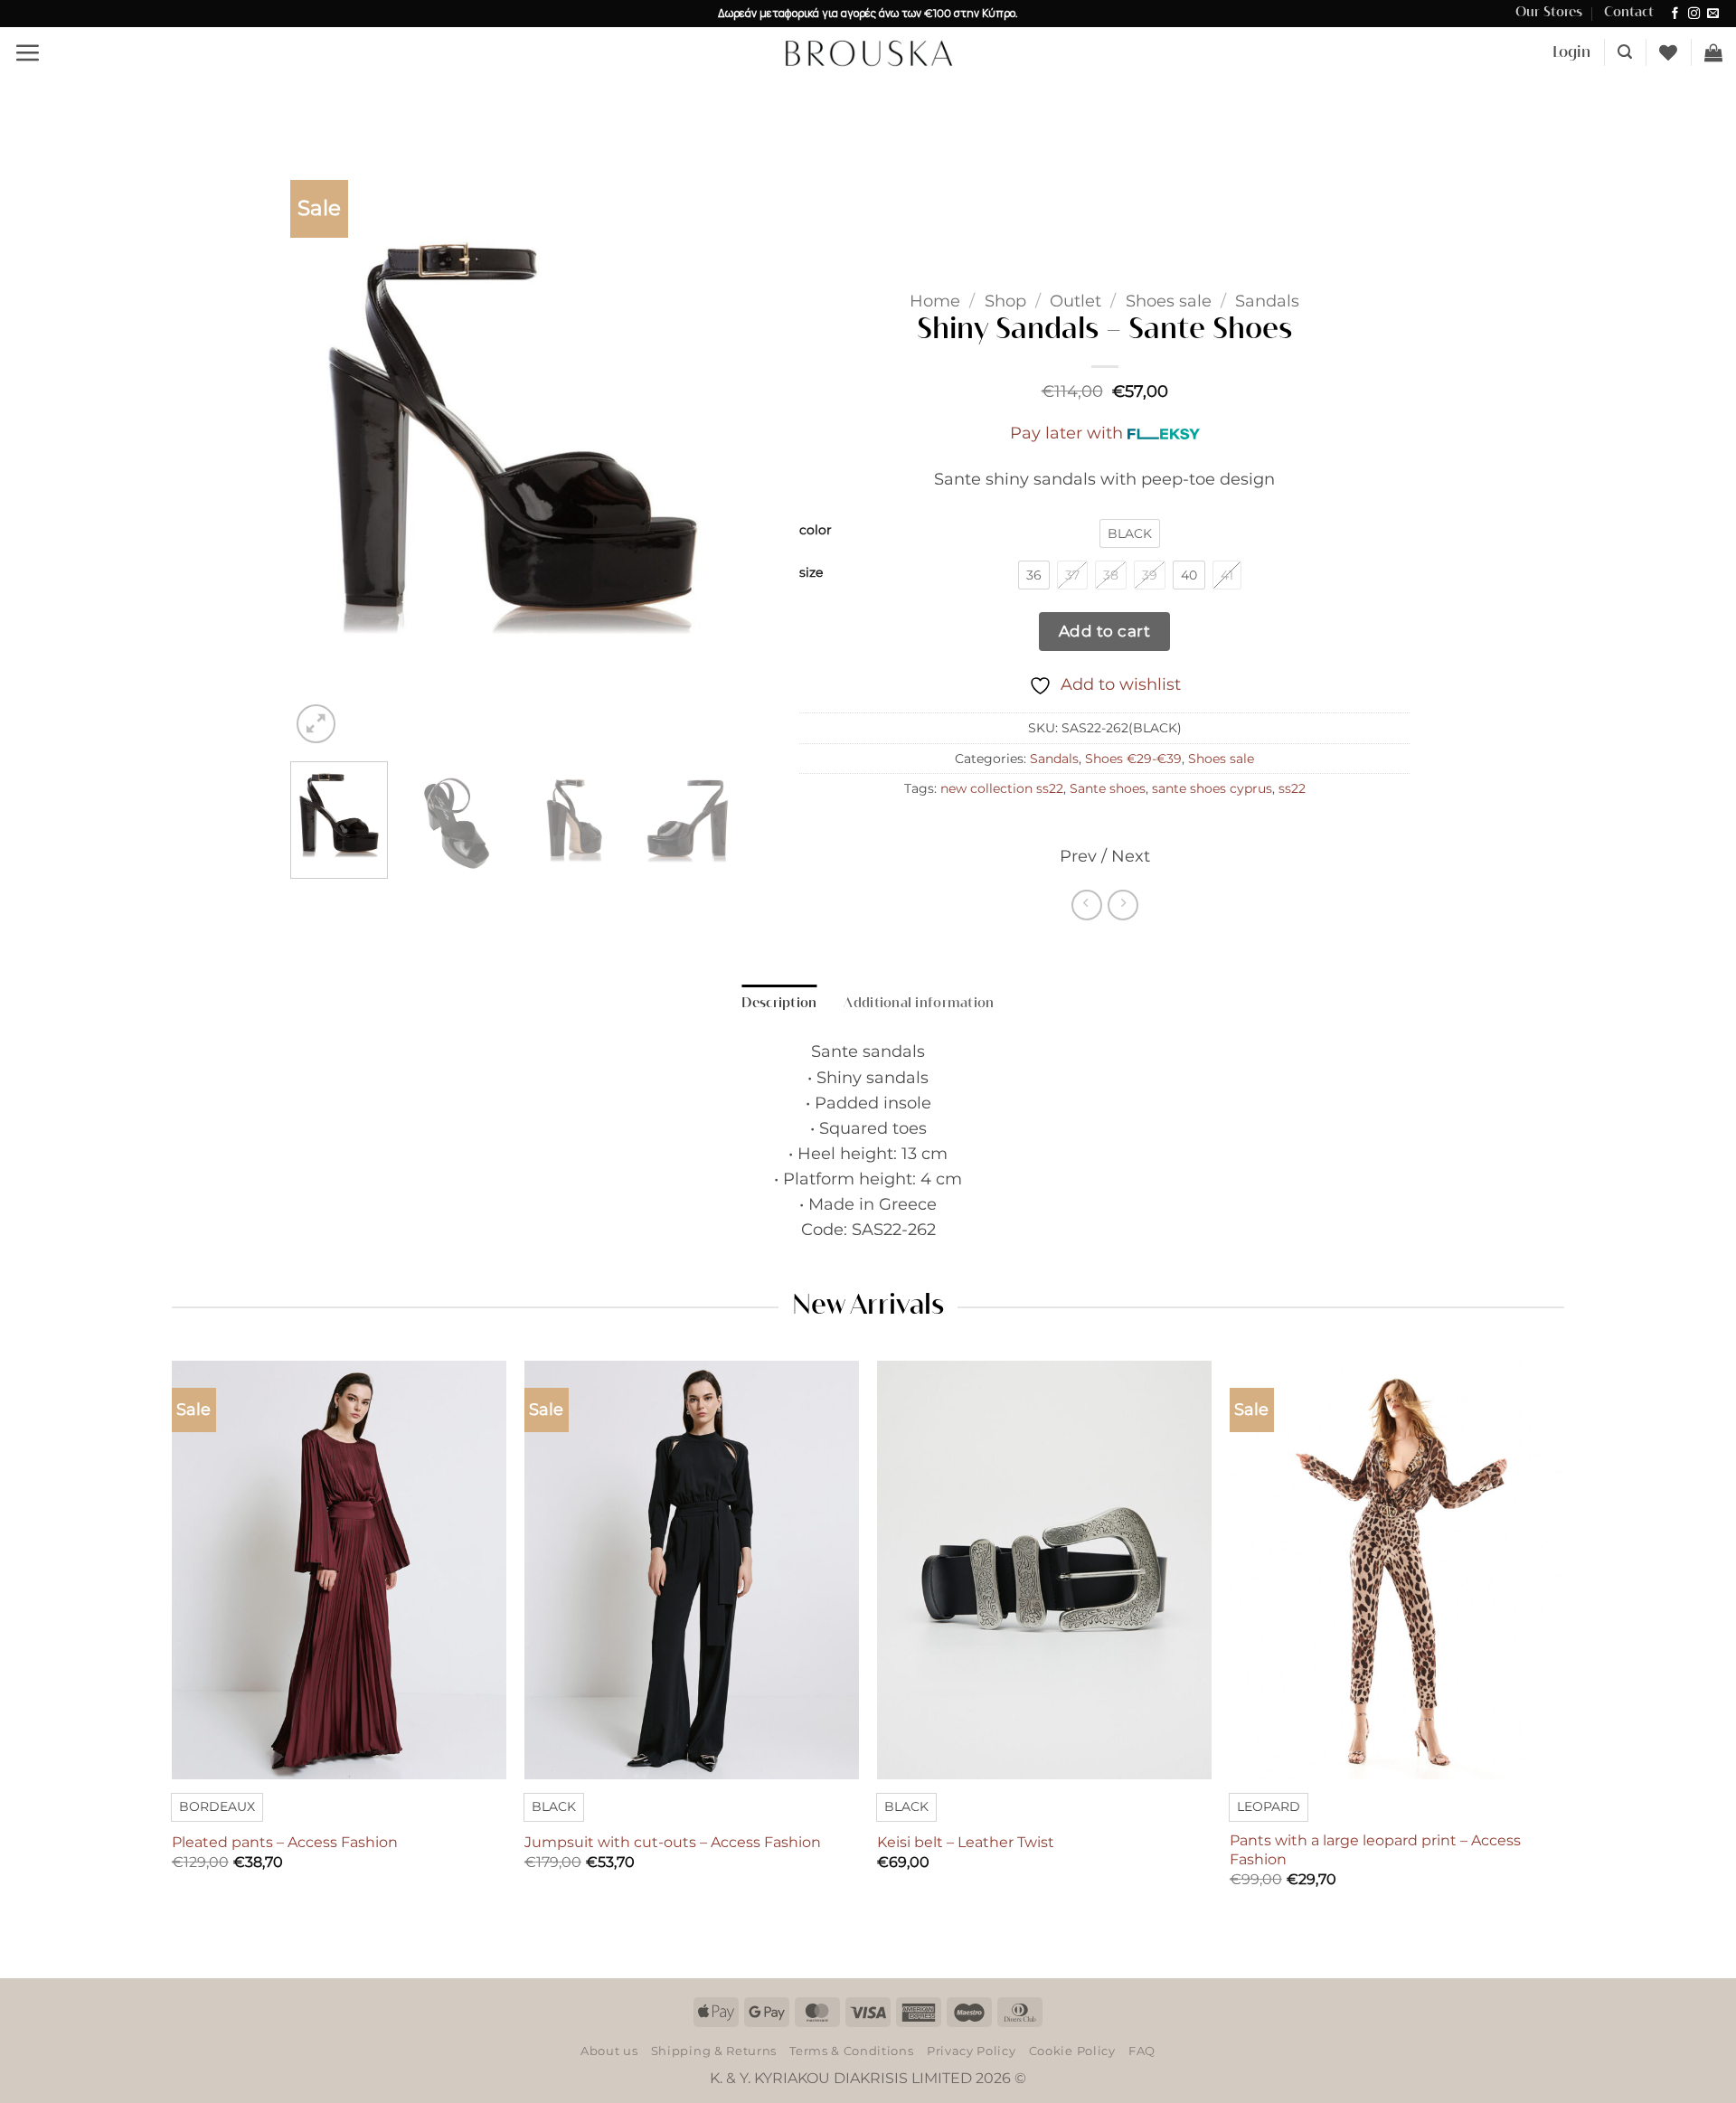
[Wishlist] (1668, 52)
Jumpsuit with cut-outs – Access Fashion (673, 1842)
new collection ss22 (1002, 788)
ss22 (1292, 788)
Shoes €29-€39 (1133, 759)
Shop (1005, 301)
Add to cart (1105, 631)
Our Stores (1549, 13)
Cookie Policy (1072, 2051)
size (811, 573)
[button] (27, 52)
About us (609, 2051)
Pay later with (1066, 433)
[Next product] (1087, 905)
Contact (1629, 13)
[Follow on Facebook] (1675, 14)
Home (935, 301)
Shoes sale (1169, 301)
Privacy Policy (971, 2051)
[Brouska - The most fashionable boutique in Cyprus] (868, 52)
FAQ (1142, 2051)
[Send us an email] (1713, 14)
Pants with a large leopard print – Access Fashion (1375, 1850)
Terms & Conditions (851, 2051)
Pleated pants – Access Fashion (285, 1842)
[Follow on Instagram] (1694, 14)
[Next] (704, 450)
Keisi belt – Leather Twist (966, 1842)
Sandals (1267, 301)
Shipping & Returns (714, 2051)
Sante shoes (1108, 788)
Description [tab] (779, 1004)
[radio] (1130, 533)
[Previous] (322, 450)
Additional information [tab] (919, 1004)
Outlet (1076, 301)
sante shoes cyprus (1212, 788)
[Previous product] (1123, 905)
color (816, 530)
